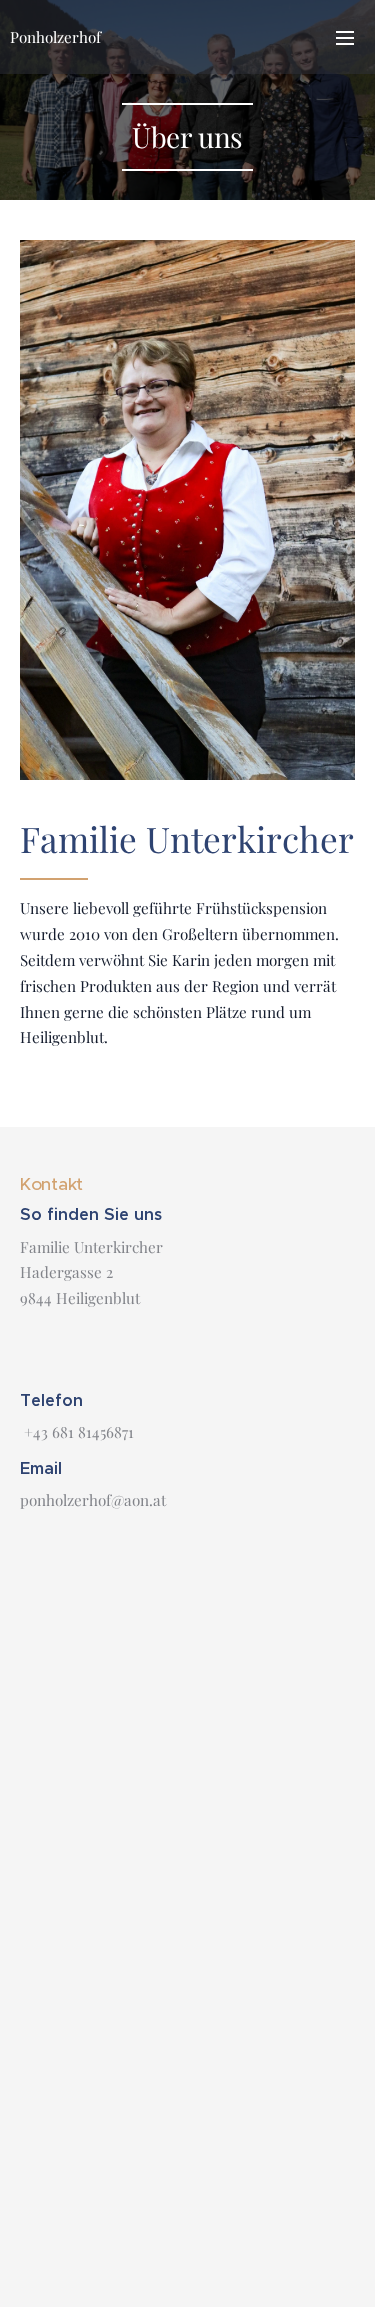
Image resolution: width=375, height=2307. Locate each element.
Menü (345, 37)
